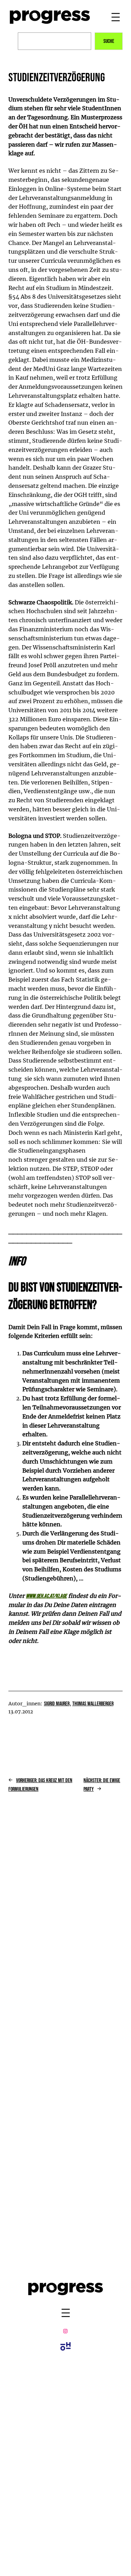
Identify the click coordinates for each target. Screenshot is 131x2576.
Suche (109, 41)
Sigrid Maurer (57, 1704)
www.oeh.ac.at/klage (46, 1596)
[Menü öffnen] (116, 17)
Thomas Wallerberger (93, 1704)
